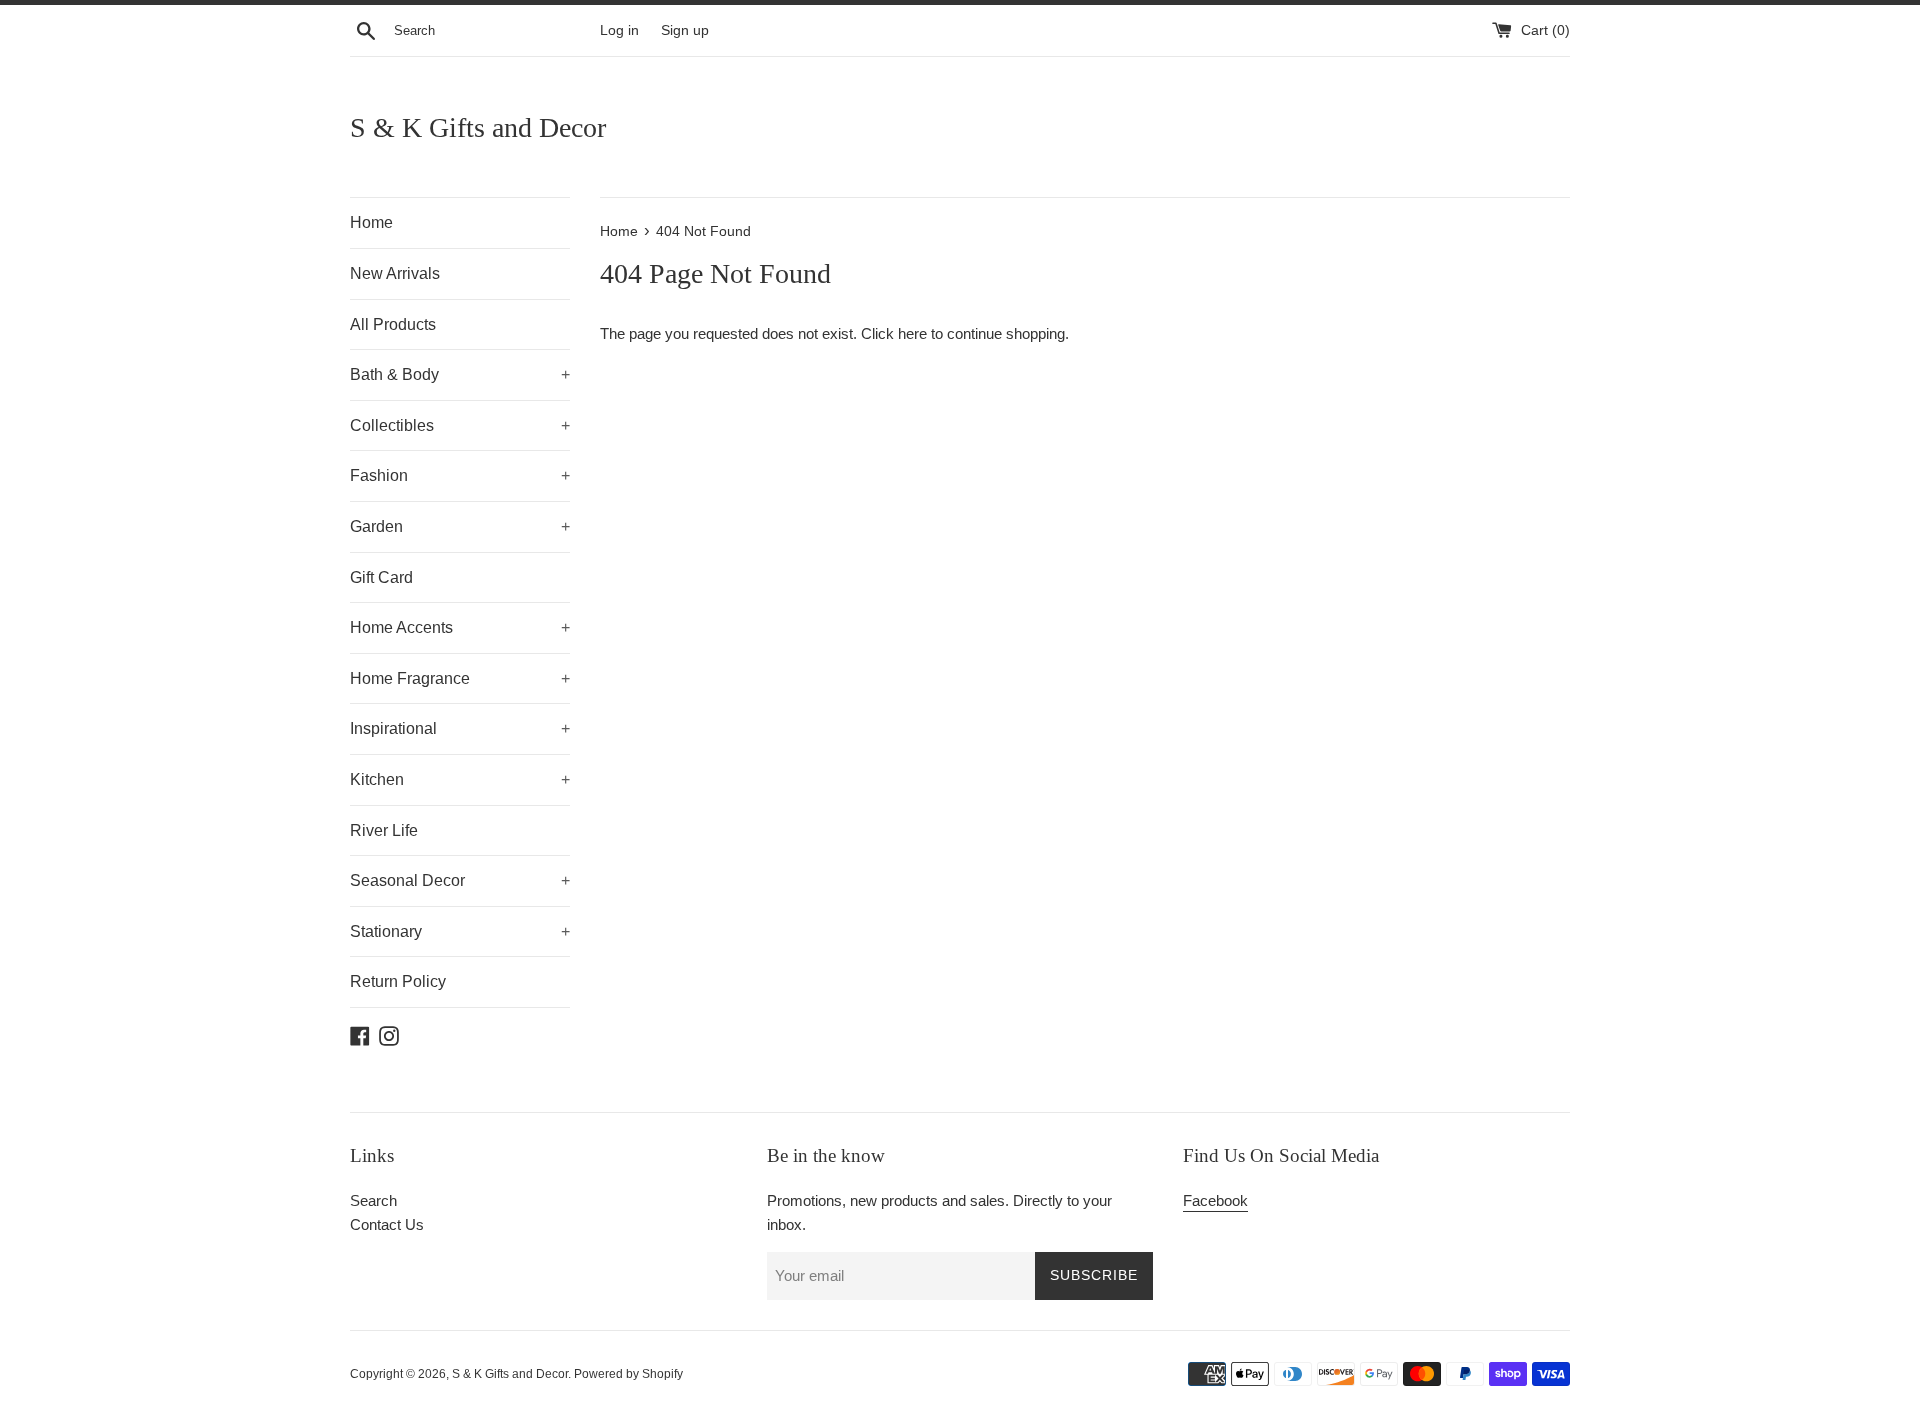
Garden (460, 526)
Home (371, 222)
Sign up (685, 30)
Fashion (460, 475)
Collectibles (460, 425)
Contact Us (387, 1224)
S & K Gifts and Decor (478, 127)
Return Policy (398, 981)
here (912, 333)
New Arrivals (395, 273)
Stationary (460, 931)
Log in (619, 30)
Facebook (1215, 1200)
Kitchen (460, 779)
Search (373, 1200)
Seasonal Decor (460, 880)
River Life (384, 830)
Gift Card (381, 577)
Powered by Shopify (628, 1374)
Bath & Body (460, 374)
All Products (393, 324)
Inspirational (460, 728)
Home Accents (460, 627)
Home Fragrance (460, 678)
